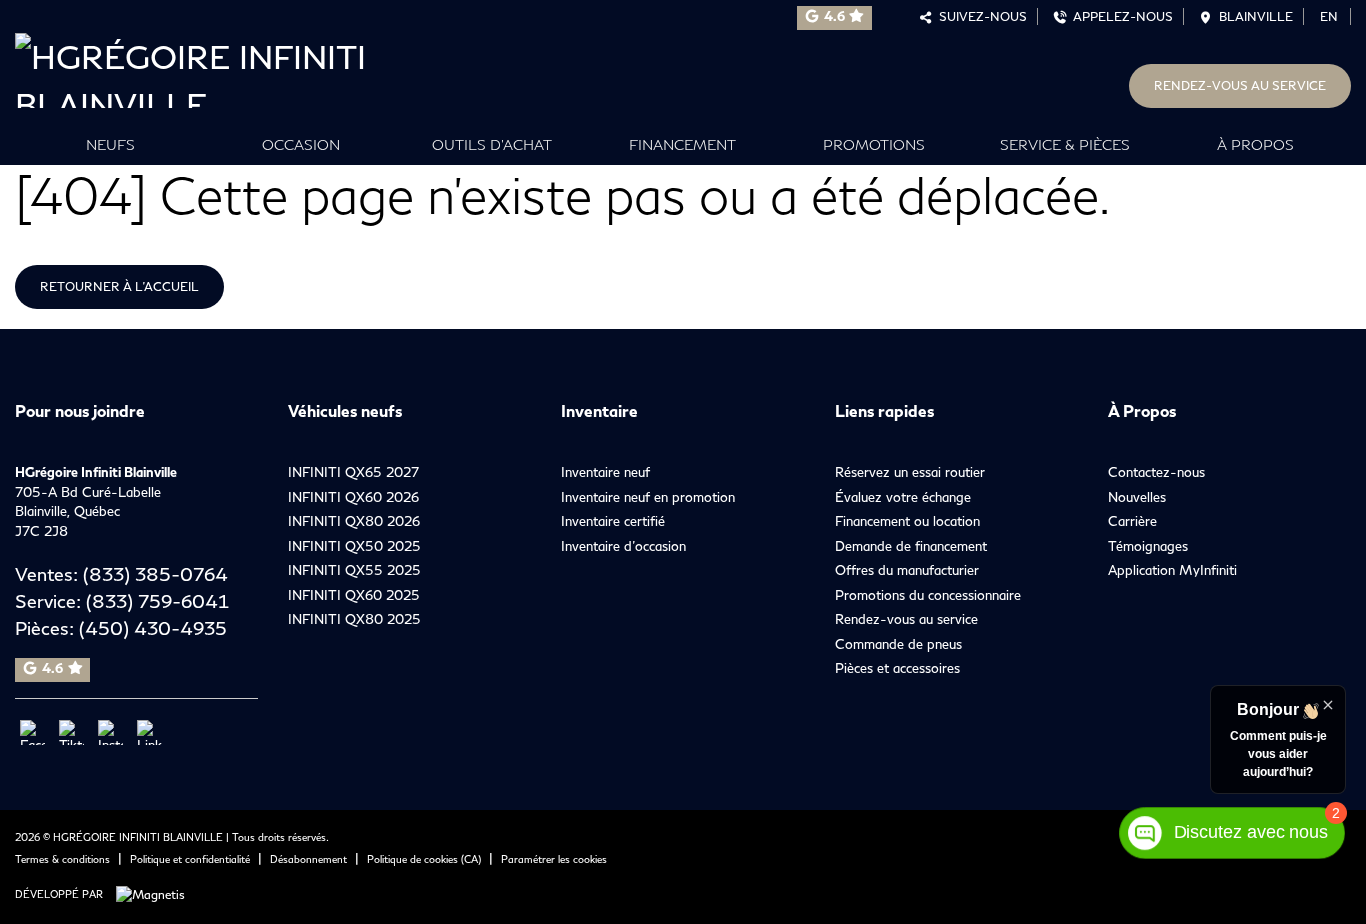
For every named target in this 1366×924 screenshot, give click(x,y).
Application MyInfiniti (1172, 570)
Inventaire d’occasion (623, 546)
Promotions (874, 144)
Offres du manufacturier (907, 570)
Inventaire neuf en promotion (648, 497)
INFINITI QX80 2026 (354, 521)
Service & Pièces (1065, 144)
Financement (682, 144)
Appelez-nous (1120, 16)
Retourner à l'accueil (119, 286)
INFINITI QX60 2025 (354, 595)
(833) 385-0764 (155, 574)
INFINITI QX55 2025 (354, 570)
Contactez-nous (1156, 472)
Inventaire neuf (605, 472)
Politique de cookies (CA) (424, 859)
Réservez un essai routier (910, 472)
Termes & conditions (62, 859)
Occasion (301, 144)
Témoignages (1148, 546)
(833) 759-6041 (157, 601)
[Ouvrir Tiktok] (71, 732)
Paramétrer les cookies (554, 859)
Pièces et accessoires (897, 668)
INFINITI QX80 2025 (354, 619)
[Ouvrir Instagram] (110, 732)
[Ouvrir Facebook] (32, 732)
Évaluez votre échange (903, 497)
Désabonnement (308, 859)
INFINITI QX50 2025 (354, 546)
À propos (1255, 144)
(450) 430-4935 (153, 628)
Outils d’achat (492, 144)
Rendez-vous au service (1240, 85)
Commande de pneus (898, 644)
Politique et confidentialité (190, 859)
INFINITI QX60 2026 (353, 497)
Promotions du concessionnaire (928, 595)
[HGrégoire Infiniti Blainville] (227, 65)
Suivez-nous (980, 16)
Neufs (110, 144)
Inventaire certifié (613, 521)
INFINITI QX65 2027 (353, 472)
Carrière (1132, 521)
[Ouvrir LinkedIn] (149, 732)
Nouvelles (1137, 497)
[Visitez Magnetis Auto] (155, 893)
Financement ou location (907, 521)
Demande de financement (911, 546)
